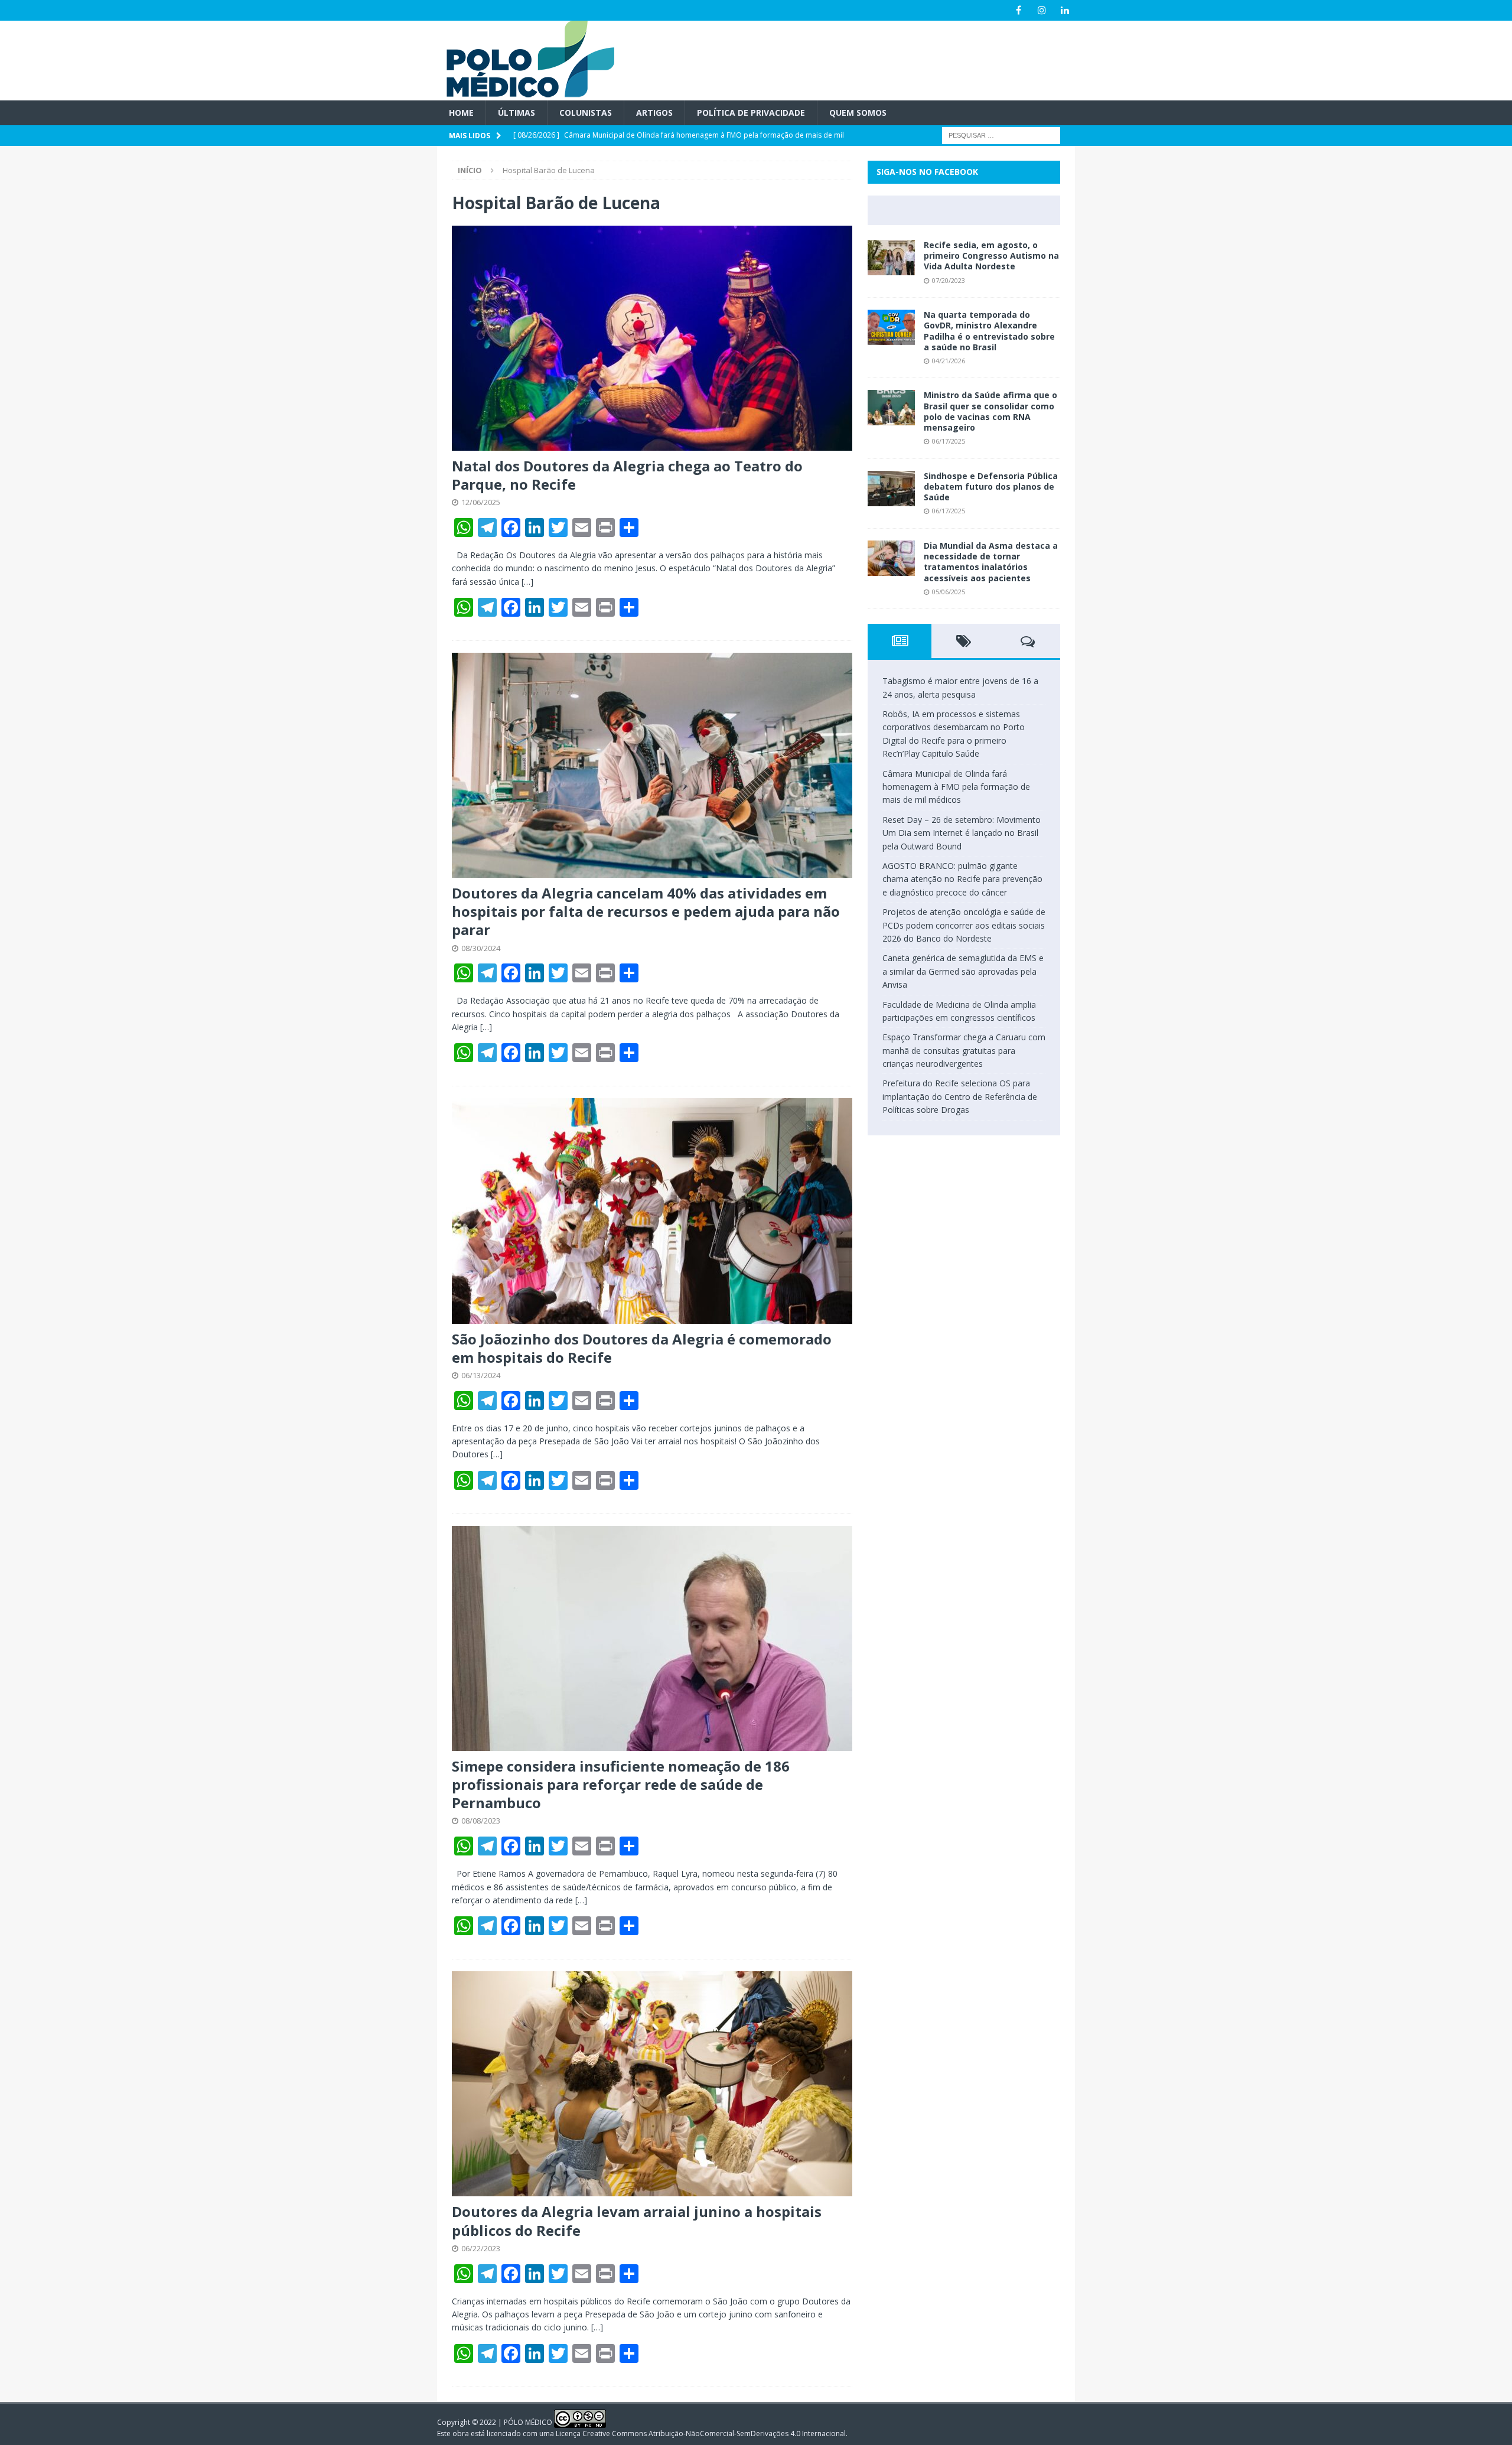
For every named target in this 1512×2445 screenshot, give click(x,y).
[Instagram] (1042, 10)
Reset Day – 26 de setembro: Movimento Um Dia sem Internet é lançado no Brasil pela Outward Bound (962, 833)
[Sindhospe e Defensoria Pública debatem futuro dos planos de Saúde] (891, 489)
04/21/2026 (949, 361)
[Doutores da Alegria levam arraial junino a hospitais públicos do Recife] (652, 2084)
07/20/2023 (949, 280)
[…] (527, 582)
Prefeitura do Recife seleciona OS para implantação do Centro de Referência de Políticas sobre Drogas (960, 1096)
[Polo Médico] (526, 94)
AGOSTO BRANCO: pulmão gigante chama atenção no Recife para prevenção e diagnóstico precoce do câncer (962, 879)
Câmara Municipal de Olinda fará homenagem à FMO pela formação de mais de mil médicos (956, 787)
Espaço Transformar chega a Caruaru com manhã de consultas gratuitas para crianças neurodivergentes (964, 1050)
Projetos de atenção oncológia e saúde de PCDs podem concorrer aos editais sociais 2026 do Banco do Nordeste (964, 925)
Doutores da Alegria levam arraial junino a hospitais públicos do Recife (637, 2221)
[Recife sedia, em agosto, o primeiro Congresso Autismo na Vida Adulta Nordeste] (891, 258)
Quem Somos (858, 113)
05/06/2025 (949, 592)
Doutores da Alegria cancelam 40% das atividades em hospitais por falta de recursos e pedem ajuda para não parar (646, 911)
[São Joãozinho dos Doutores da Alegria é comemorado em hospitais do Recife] (652, 1211)
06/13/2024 (481, 1375)
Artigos (654, 113)
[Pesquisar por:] (1001, 135)
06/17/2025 (949, 441)
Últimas (517, 113)
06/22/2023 (481, 2248)
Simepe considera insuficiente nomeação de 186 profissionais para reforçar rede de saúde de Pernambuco (621, 1784)
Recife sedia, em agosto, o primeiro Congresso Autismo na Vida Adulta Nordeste (991, 255)
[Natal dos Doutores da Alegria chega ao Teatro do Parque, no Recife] (652, 338)
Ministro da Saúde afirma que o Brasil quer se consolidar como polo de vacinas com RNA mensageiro (990, 411)
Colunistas (586, 113)
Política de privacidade (751, 113)
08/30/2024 (481, 948)
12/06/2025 (481, 502)
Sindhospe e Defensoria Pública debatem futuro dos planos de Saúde (991, 486)
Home (461, 113)
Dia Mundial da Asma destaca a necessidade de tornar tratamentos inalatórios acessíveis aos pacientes (991, 562)
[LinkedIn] (1065, 10)
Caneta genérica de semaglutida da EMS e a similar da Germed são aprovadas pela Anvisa (963, 971)
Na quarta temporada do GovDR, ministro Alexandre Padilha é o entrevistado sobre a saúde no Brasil (989, 331)
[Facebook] (1019, 10)
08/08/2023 (481, 1821)
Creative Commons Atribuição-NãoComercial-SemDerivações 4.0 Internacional (714, 2433)
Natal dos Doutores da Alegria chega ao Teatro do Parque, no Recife (627, 475)
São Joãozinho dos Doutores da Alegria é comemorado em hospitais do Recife (642, 1348)
